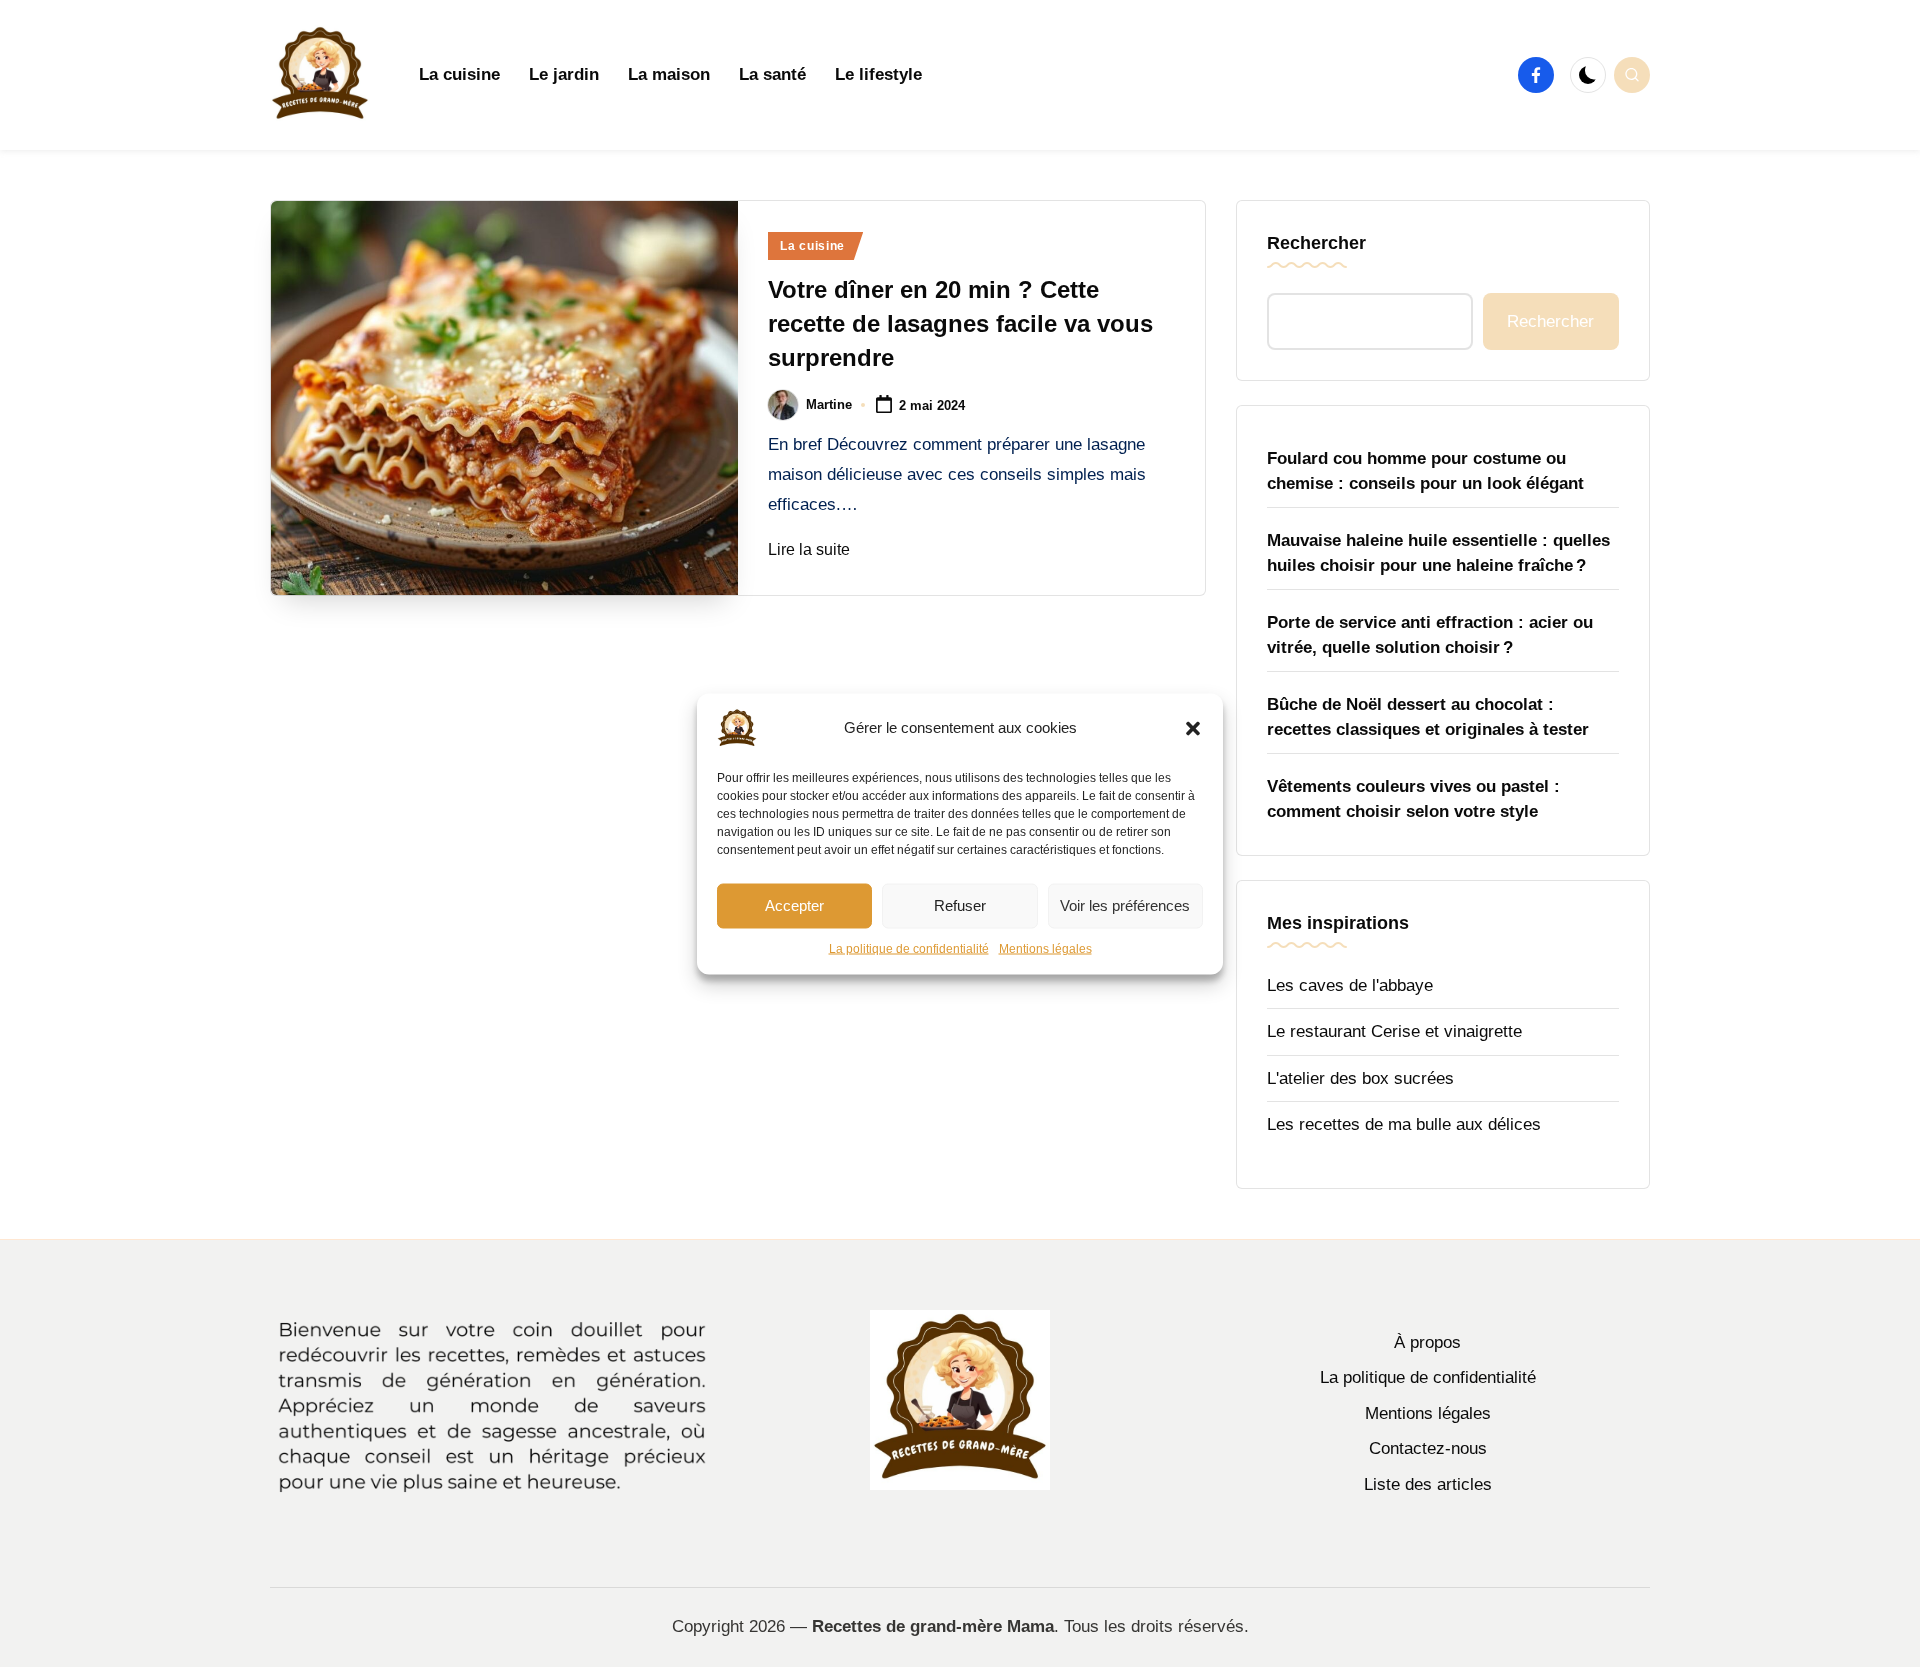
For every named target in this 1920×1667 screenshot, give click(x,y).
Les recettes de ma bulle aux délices (1404, 1124)
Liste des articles (1428, 1484)
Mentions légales (1045, 948)
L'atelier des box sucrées (1360, 1078)
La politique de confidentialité (909, 948)
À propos (1427, 1342)
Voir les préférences (1125, 905)
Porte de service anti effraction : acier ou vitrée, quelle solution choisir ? (1430, 635)
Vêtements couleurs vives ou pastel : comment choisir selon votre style (1413, 799)
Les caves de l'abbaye (1350, 985)
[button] (1193, 728)
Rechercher (1316, 243)
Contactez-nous (1428, 1448)
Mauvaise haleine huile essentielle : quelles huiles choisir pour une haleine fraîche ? (1438, 553)
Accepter (794, 905)
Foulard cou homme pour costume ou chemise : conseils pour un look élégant (1425, 471)
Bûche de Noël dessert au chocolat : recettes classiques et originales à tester (1428, 717)
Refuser (960, 905)
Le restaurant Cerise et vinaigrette (1394, 1031)
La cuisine (812, 246)
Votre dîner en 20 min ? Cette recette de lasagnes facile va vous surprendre (960, 323)
